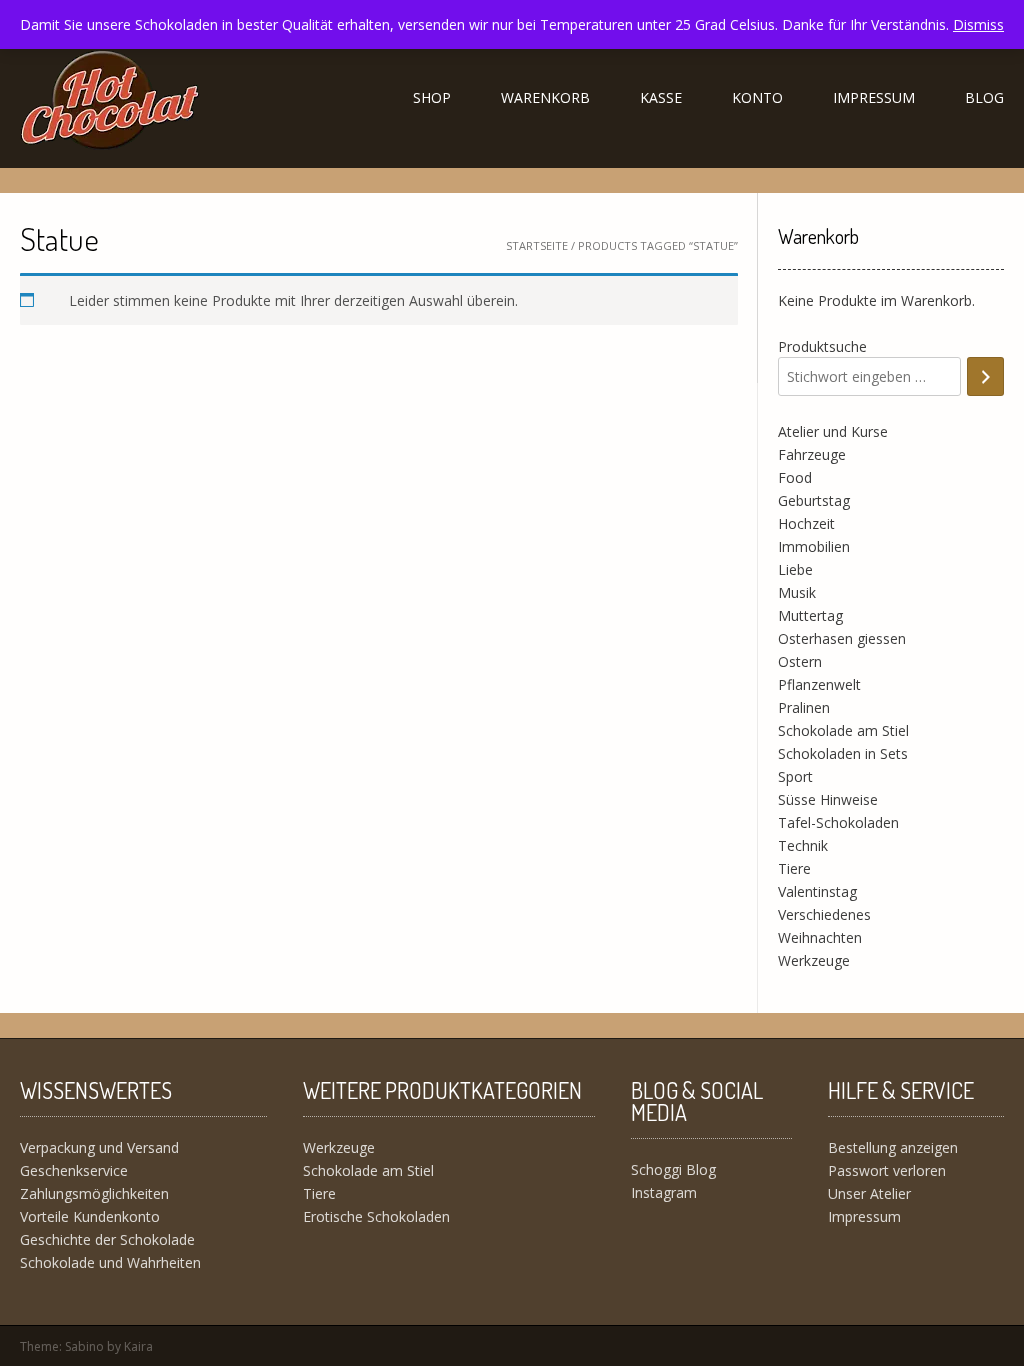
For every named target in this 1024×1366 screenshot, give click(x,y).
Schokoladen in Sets (843, 753)
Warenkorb (545, 97)
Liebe (795, 569)
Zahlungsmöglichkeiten (94, 1193)
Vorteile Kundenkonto (90, 1216)
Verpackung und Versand (99, 1147)
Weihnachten (820, 937)
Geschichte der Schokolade (107, 1239)
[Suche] (985, 376)
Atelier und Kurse (833, 431)
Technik (803, 845)
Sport (795, 776)
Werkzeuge (814, 960)
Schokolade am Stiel (843, 730)
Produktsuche (822, 346)
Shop (432, 97)
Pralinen (804, 707)
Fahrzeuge (812, 454)
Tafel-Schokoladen (838, 822)
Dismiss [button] (978, 24)
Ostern (800, 661)
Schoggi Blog (673, 1169)
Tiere (794, 868)
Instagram (664, 1192)
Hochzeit (806, 523)
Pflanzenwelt (819, 684)
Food (795, 477)
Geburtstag (814, 500)
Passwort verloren (887, 1170)
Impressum (874, 97)
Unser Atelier (869, 1193)
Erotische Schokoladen (376, 1216)
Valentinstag (817, 891)
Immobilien (814, 546)
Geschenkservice (74, 1170)
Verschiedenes (824, 914)
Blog (984, 97)
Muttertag (810, 615)
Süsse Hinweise (828, 799)
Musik (797, 592)
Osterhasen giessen (842, 638)
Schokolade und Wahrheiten (110, 1262)
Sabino (84, 1346)
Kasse (661, 97)
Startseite (537, 245)
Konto (757, 97)
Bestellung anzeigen (893, 1147)
